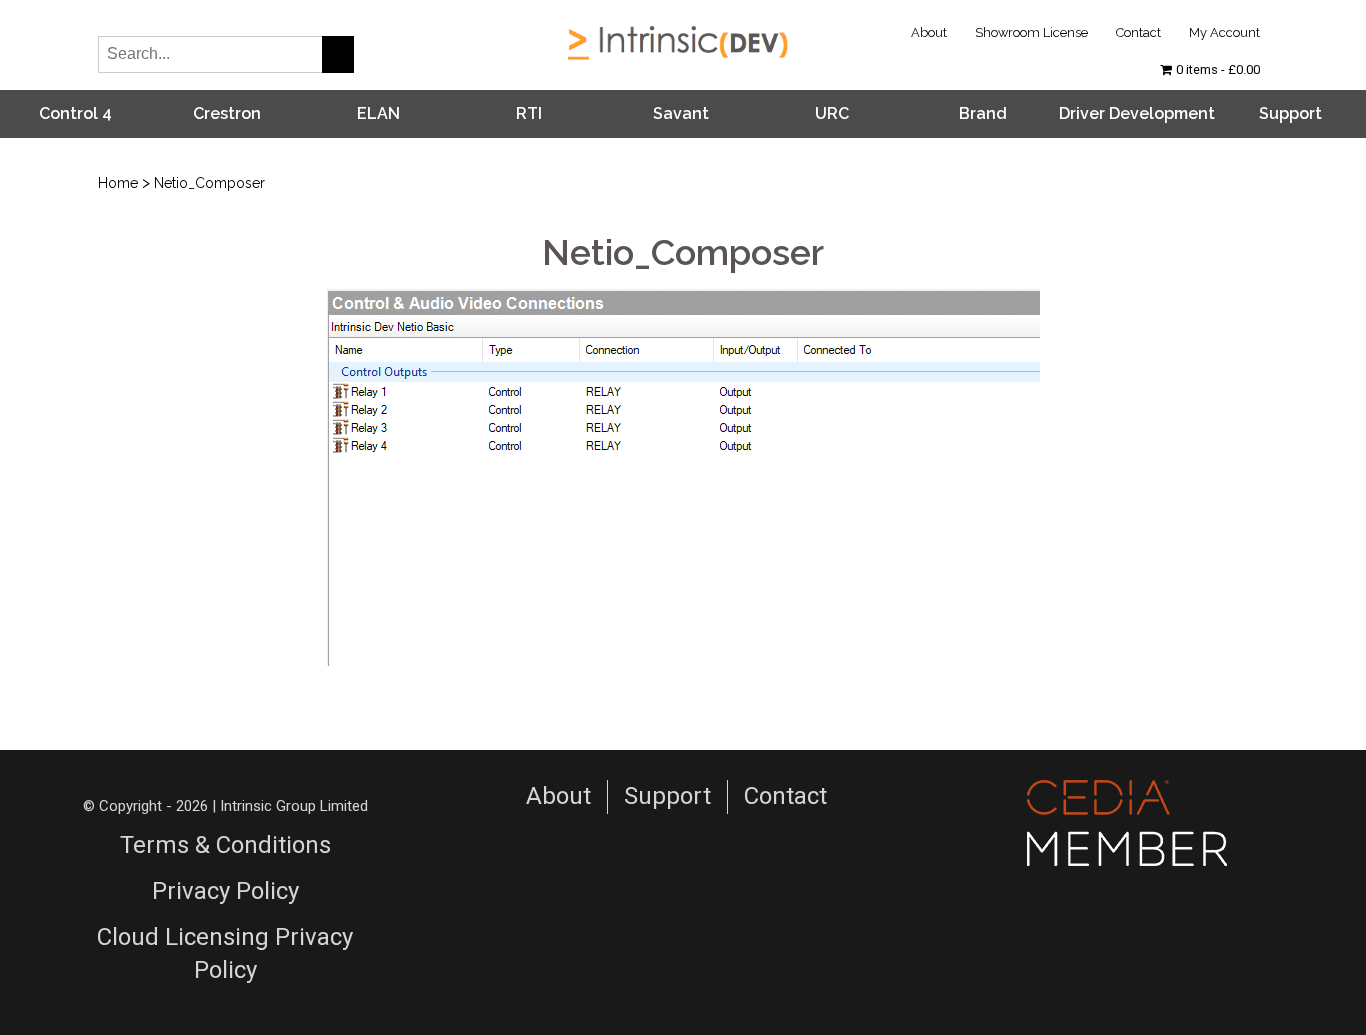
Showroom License (1031, 32)
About (929, 32)
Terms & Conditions (225, 845)
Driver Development (1137, 113)
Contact (1138, 32)
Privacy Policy (225, 891)
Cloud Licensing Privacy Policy (225, 954)
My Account (1224, 32)
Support (1290, 113)
